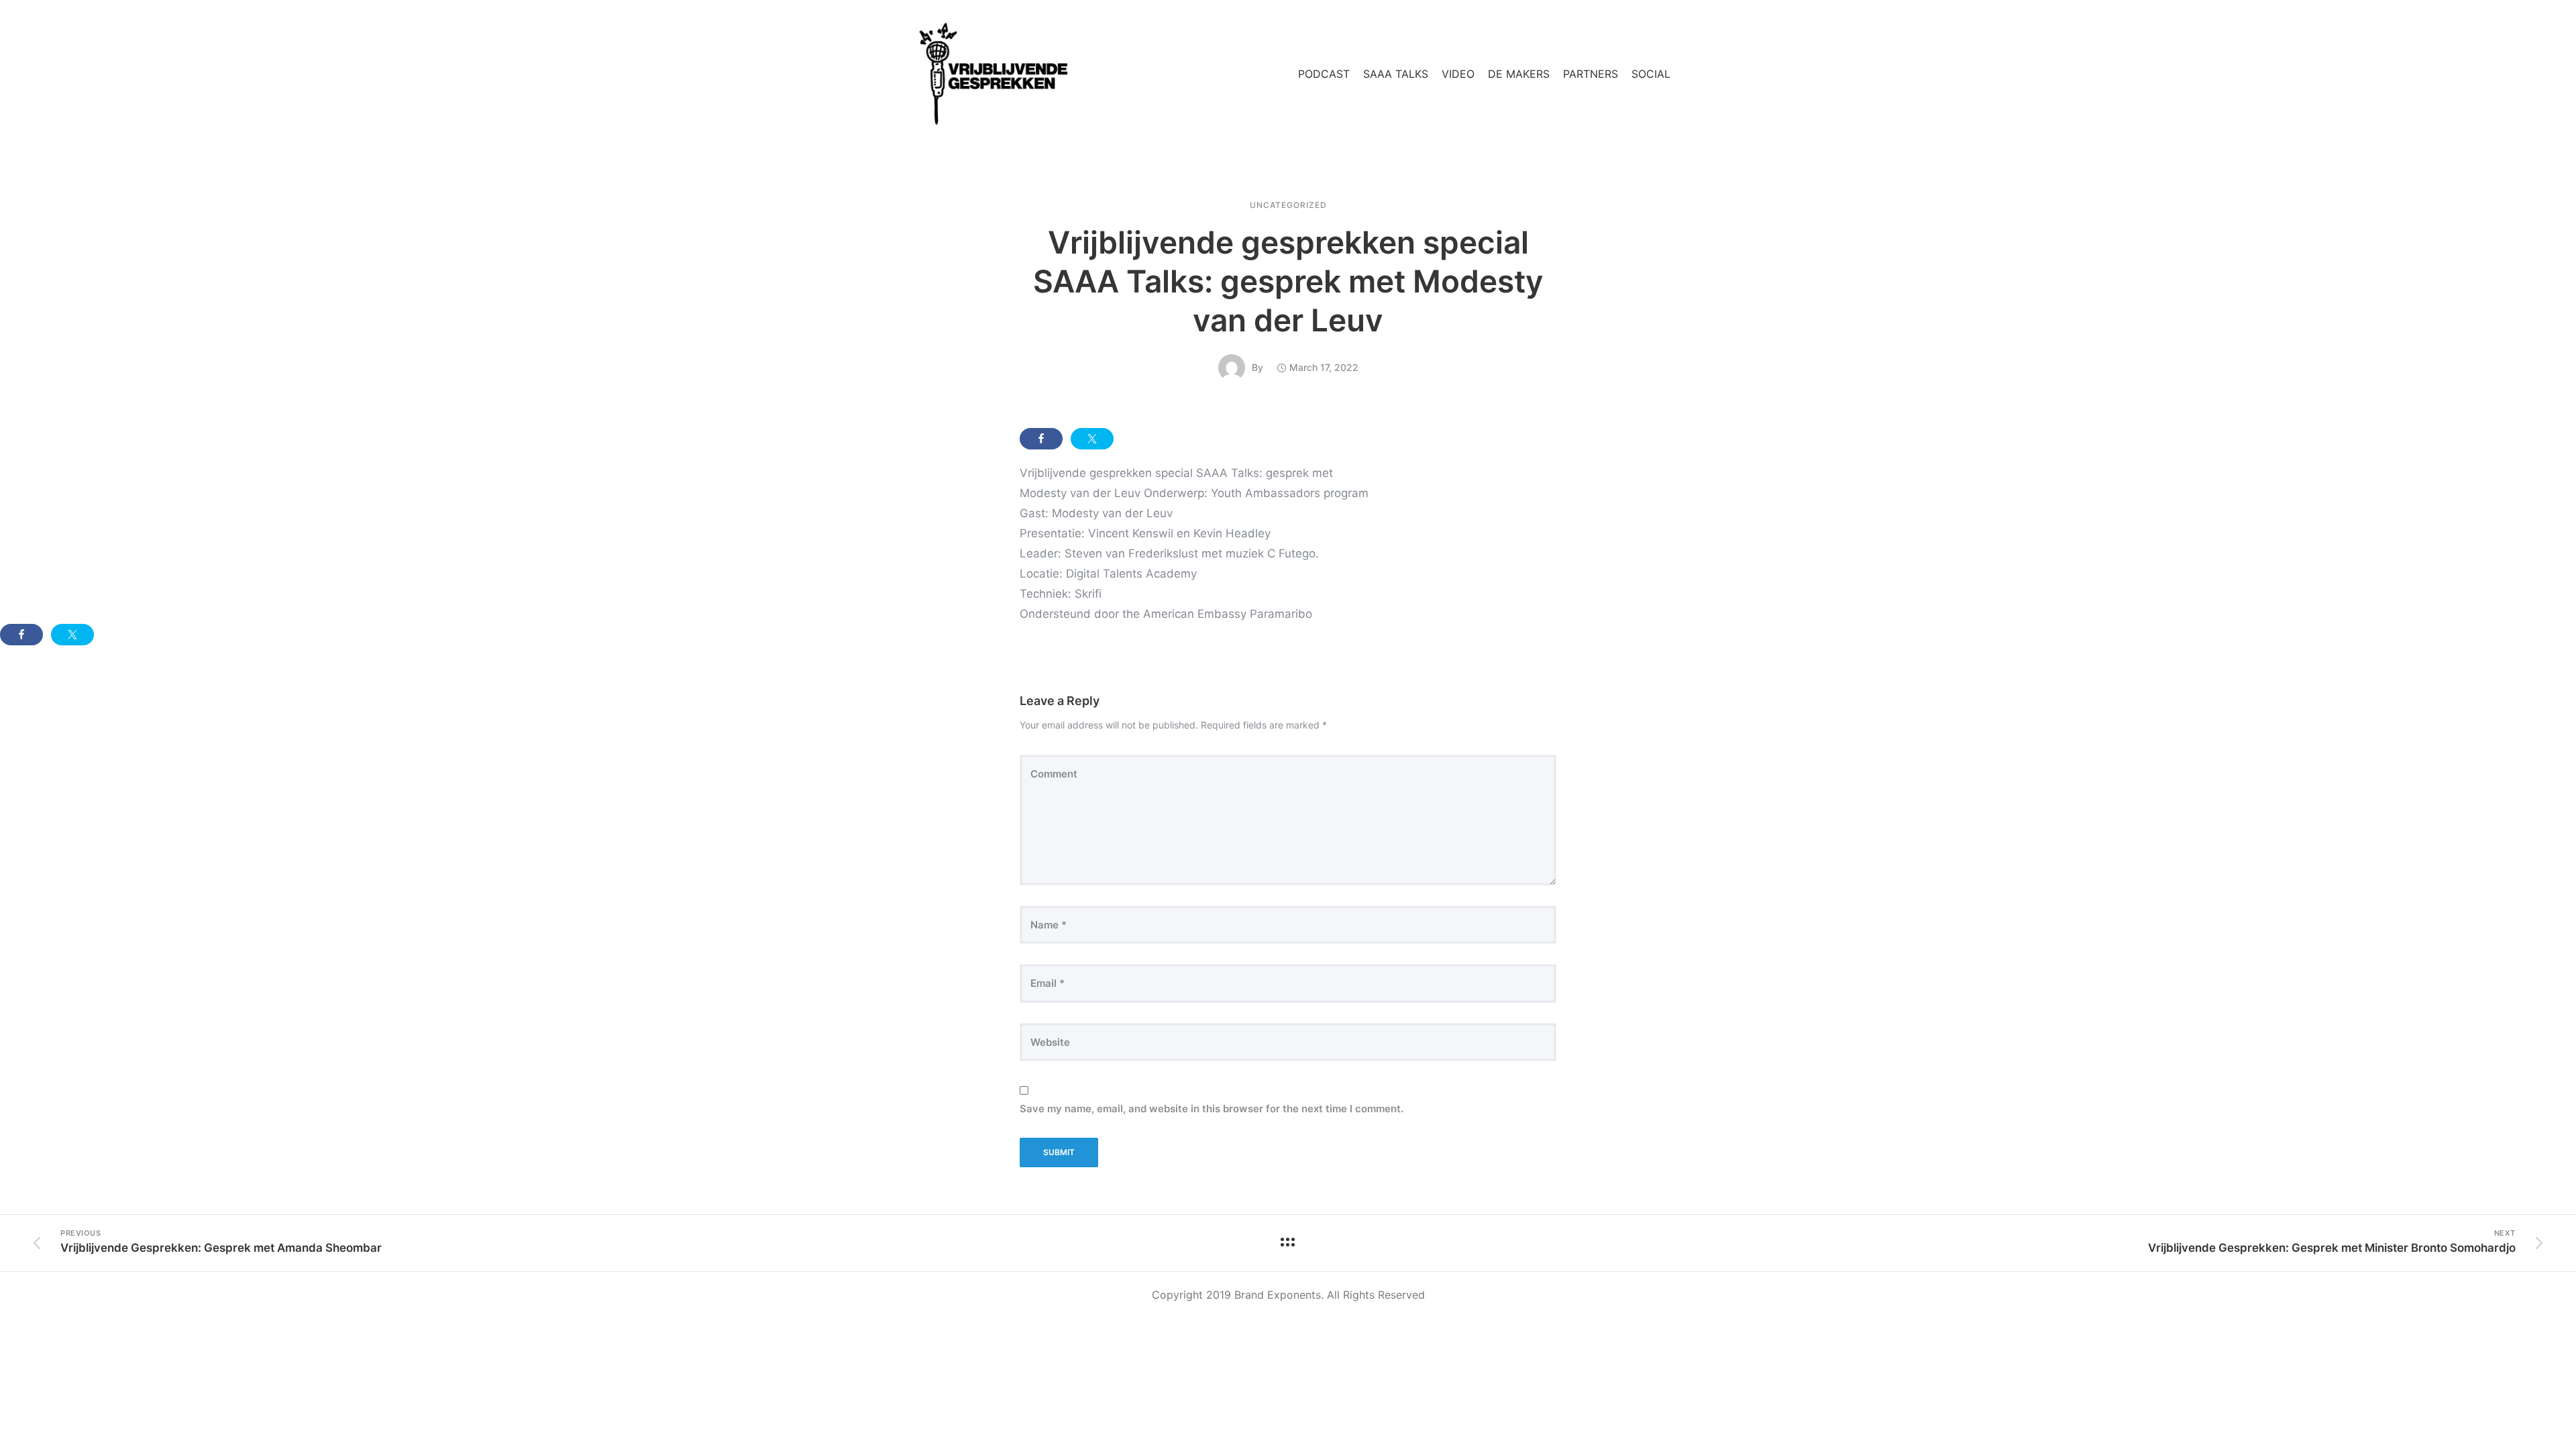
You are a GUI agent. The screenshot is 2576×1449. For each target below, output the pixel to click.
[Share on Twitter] (1092, 439)
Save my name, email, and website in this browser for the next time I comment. (1212, 1109)
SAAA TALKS (1396, 74)
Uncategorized (1288, 205)
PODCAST (1324, 74)
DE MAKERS (1519, 74)
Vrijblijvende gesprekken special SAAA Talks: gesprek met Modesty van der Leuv (1288, 281)
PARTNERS (1591, 74)
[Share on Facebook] (1041, 439)
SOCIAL (1651, 74)
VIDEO (1458, 74)
